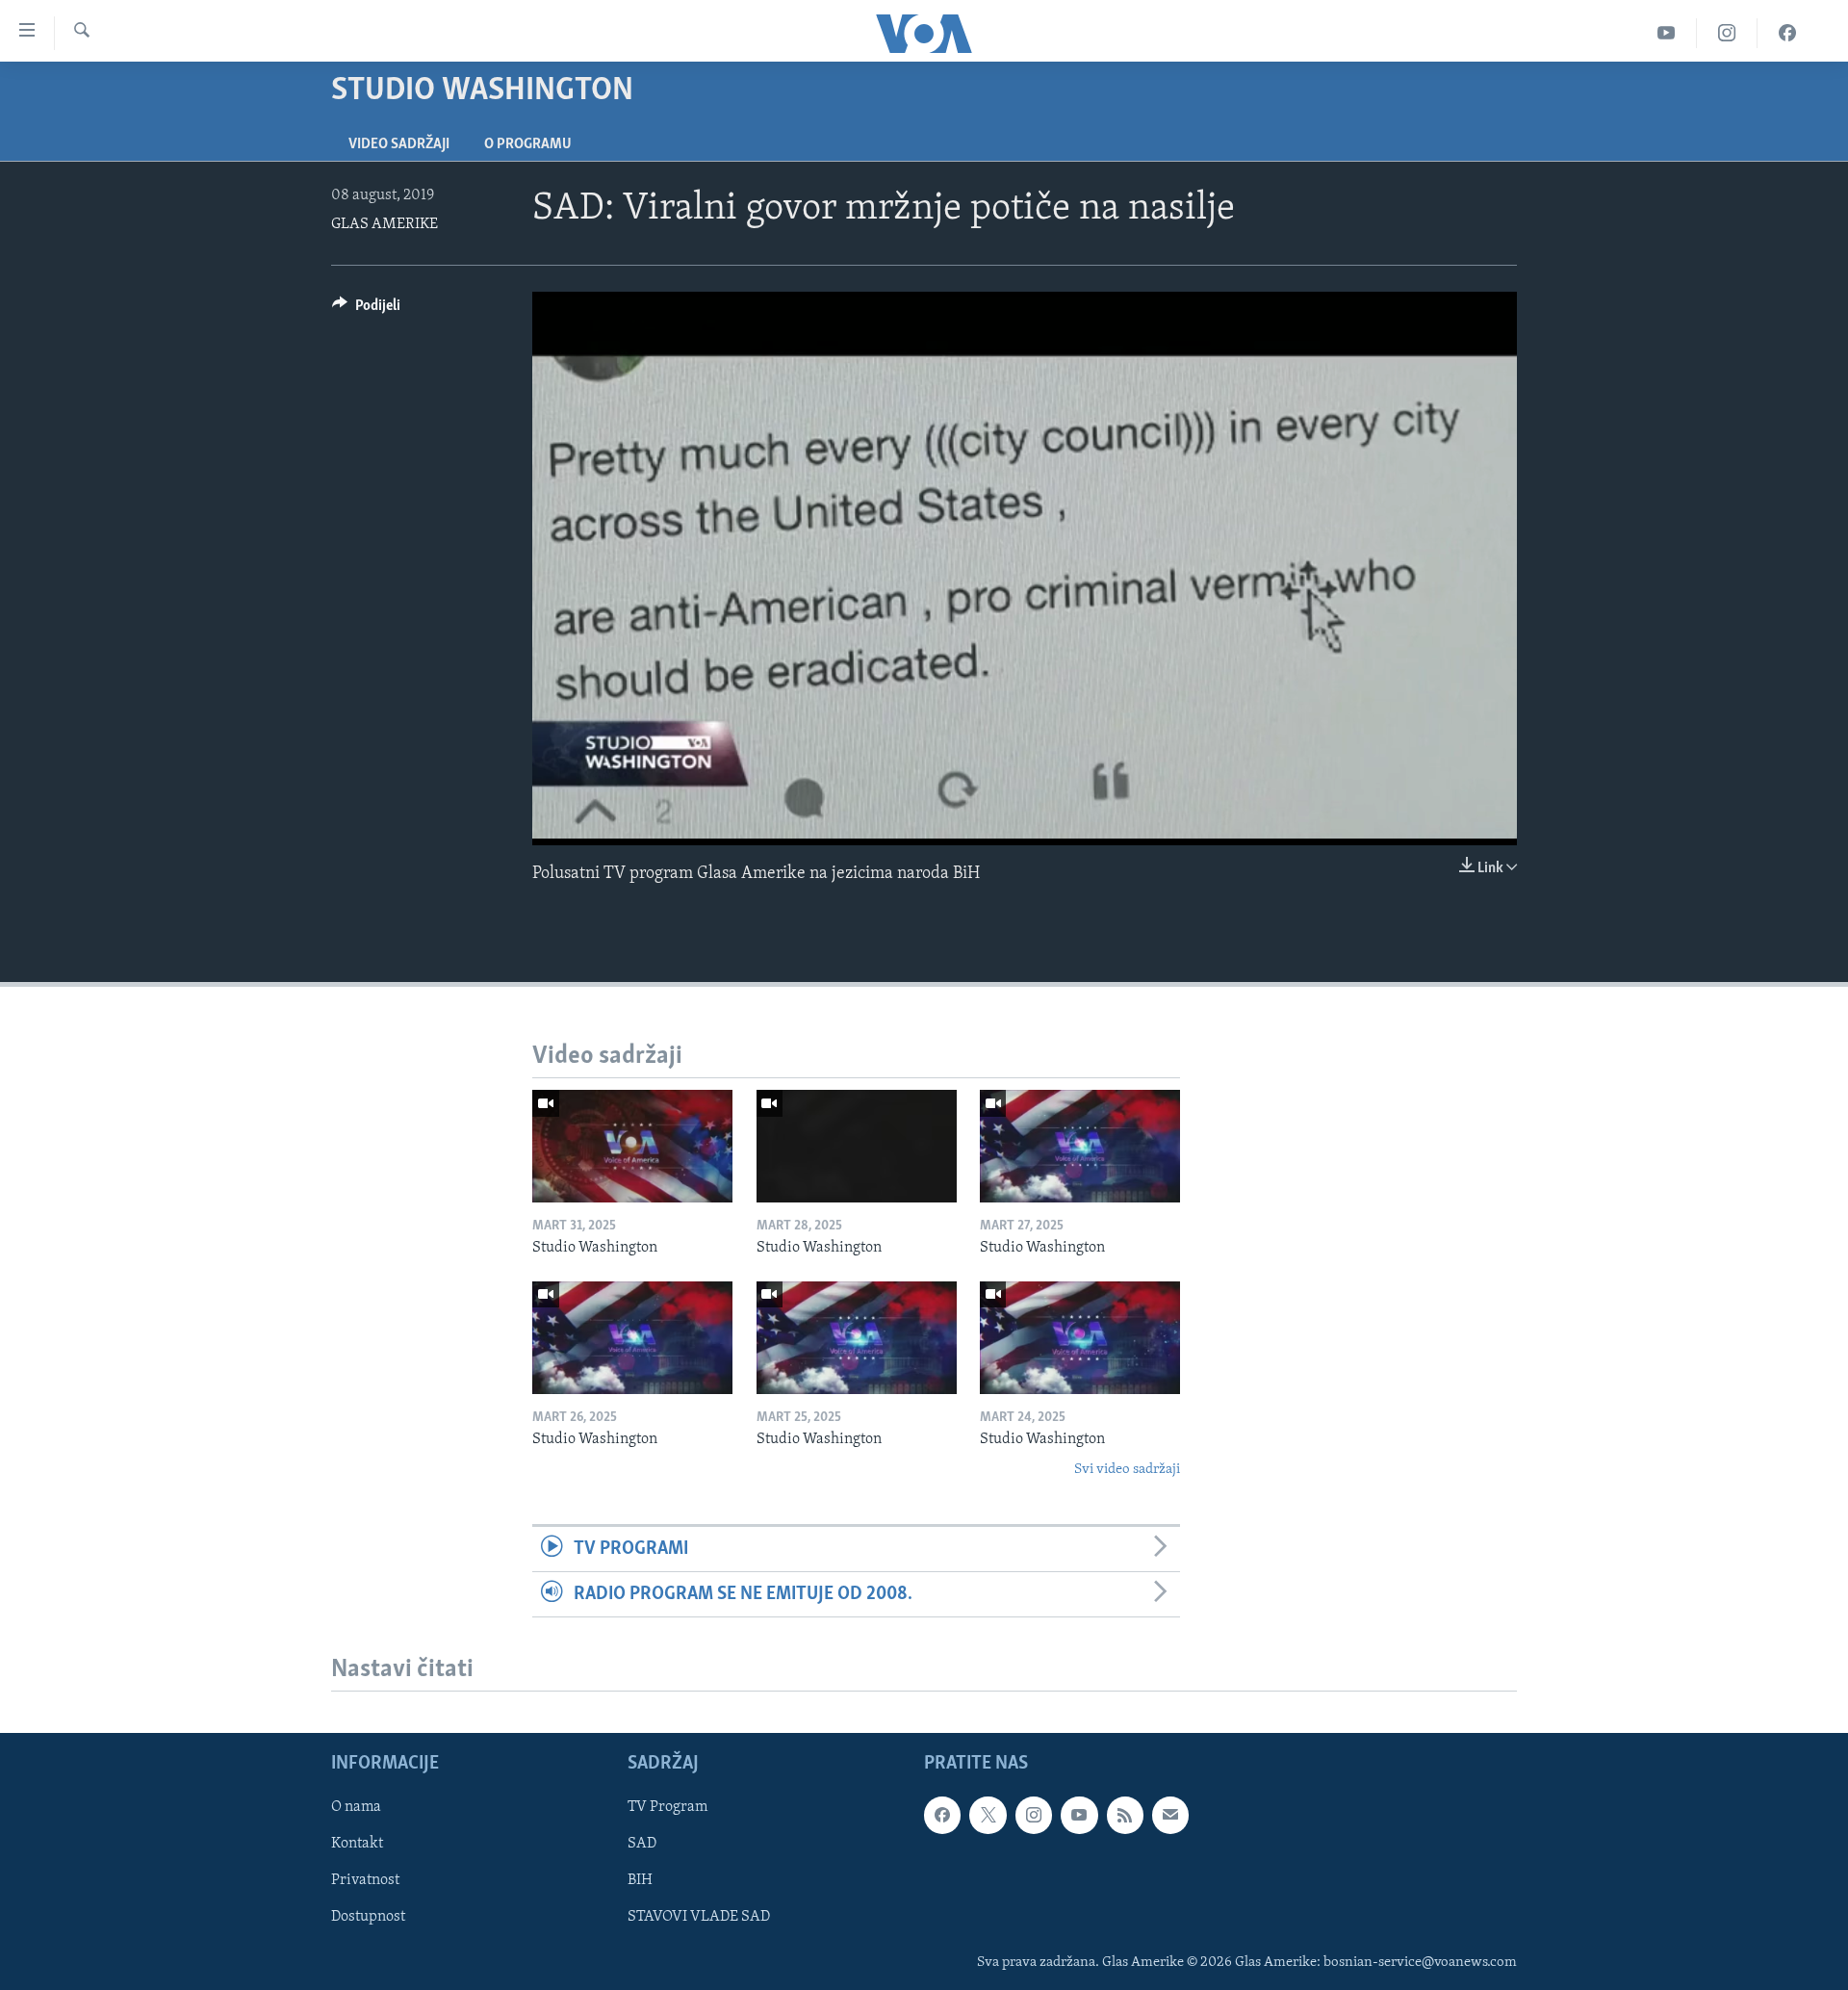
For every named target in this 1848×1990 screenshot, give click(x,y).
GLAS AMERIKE (385, 224)
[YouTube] (1667, 33)
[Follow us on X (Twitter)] (988, 1816)
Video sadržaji (399, 144)
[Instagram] (1727, 33)
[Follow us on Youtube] (1079, 1816)
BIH (640, 1881)
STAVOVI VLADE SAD (699, 1918)
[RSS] (1125, 1816)
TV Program (667, 1808)
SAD (642, 1845)
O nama (356, 1808)
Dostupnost (368, 1918)
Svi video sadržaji (1127, 1470)
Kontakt (357, 1845)
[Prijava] (1170, 1816)
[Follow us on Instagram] (1034, 1816)
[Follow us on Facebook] (942, 1816)
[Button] (366, 310)
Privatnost (365, 1881)
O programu (528, 144)
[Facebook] (1787, 33)
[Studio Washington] (632, 1146)
